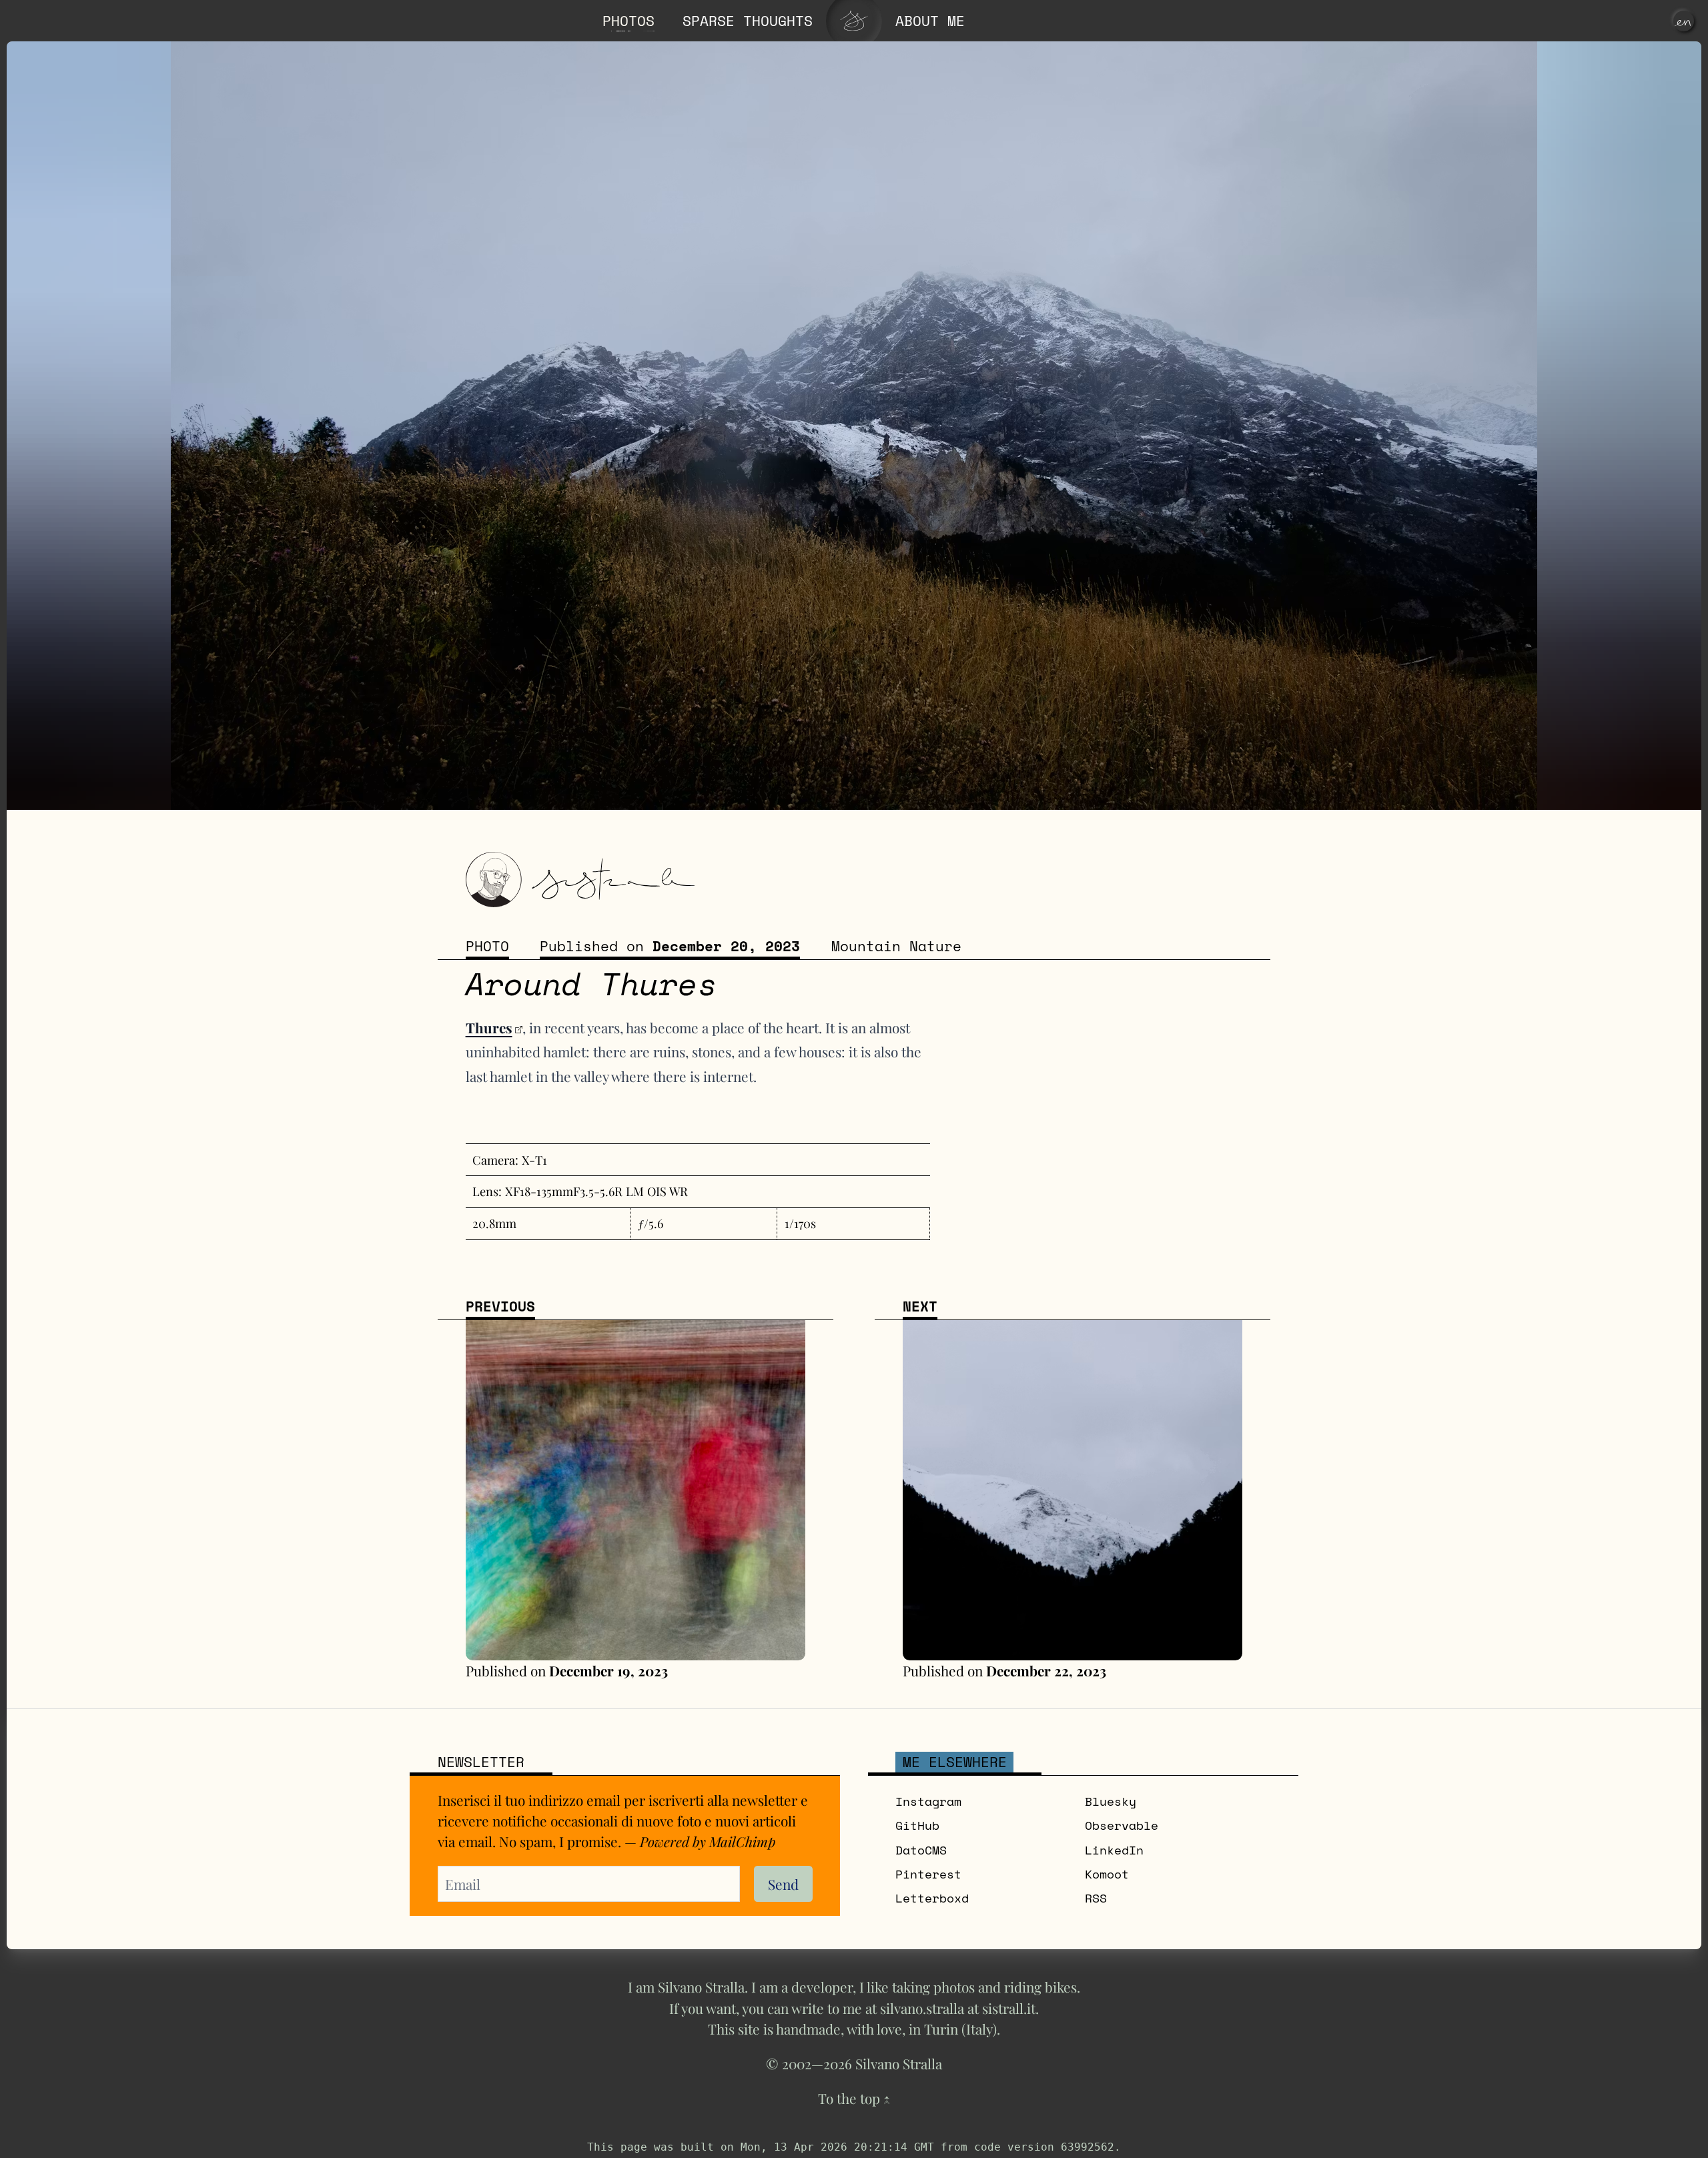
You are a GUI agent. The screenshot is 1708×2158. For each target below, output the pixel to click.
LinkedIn (1114, 1850)
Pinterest (928, 1874)
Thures (489, 1027)
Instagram (928, 1801)
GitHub (917, 1825)
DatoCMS (921, 1850)
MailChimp (742, 1841)
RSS (1096, 1898)
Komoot (1107, 1874)
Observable (1122, 1825)
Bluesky (1111, 1801)
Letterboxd (932, 1898)
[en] (1684, 21)
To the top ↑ (854, 2098)
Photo (487, 946)
